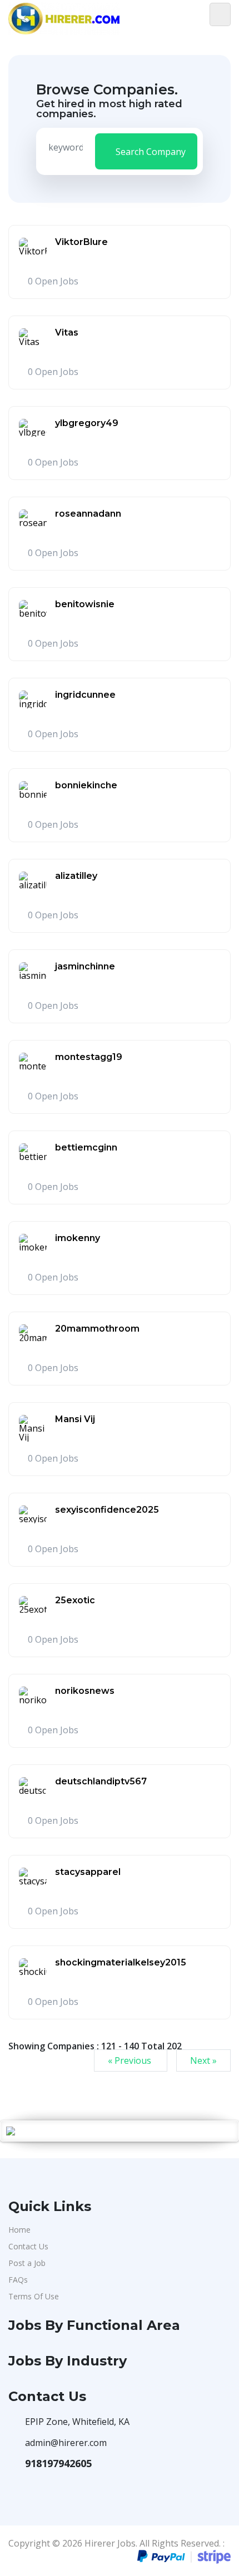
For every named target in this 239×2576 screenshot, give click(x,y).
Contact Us (28, 2246)
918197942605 (58, 2463)
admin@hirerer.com (66, 2443)
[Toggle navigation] (220, 14)
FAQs (18, 2280)
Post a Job (27, 2263)
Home (19, 2230)
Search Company (150, 152)
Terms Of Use (34, 2296)
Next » (203, 2060)
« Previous (131, 2060)
